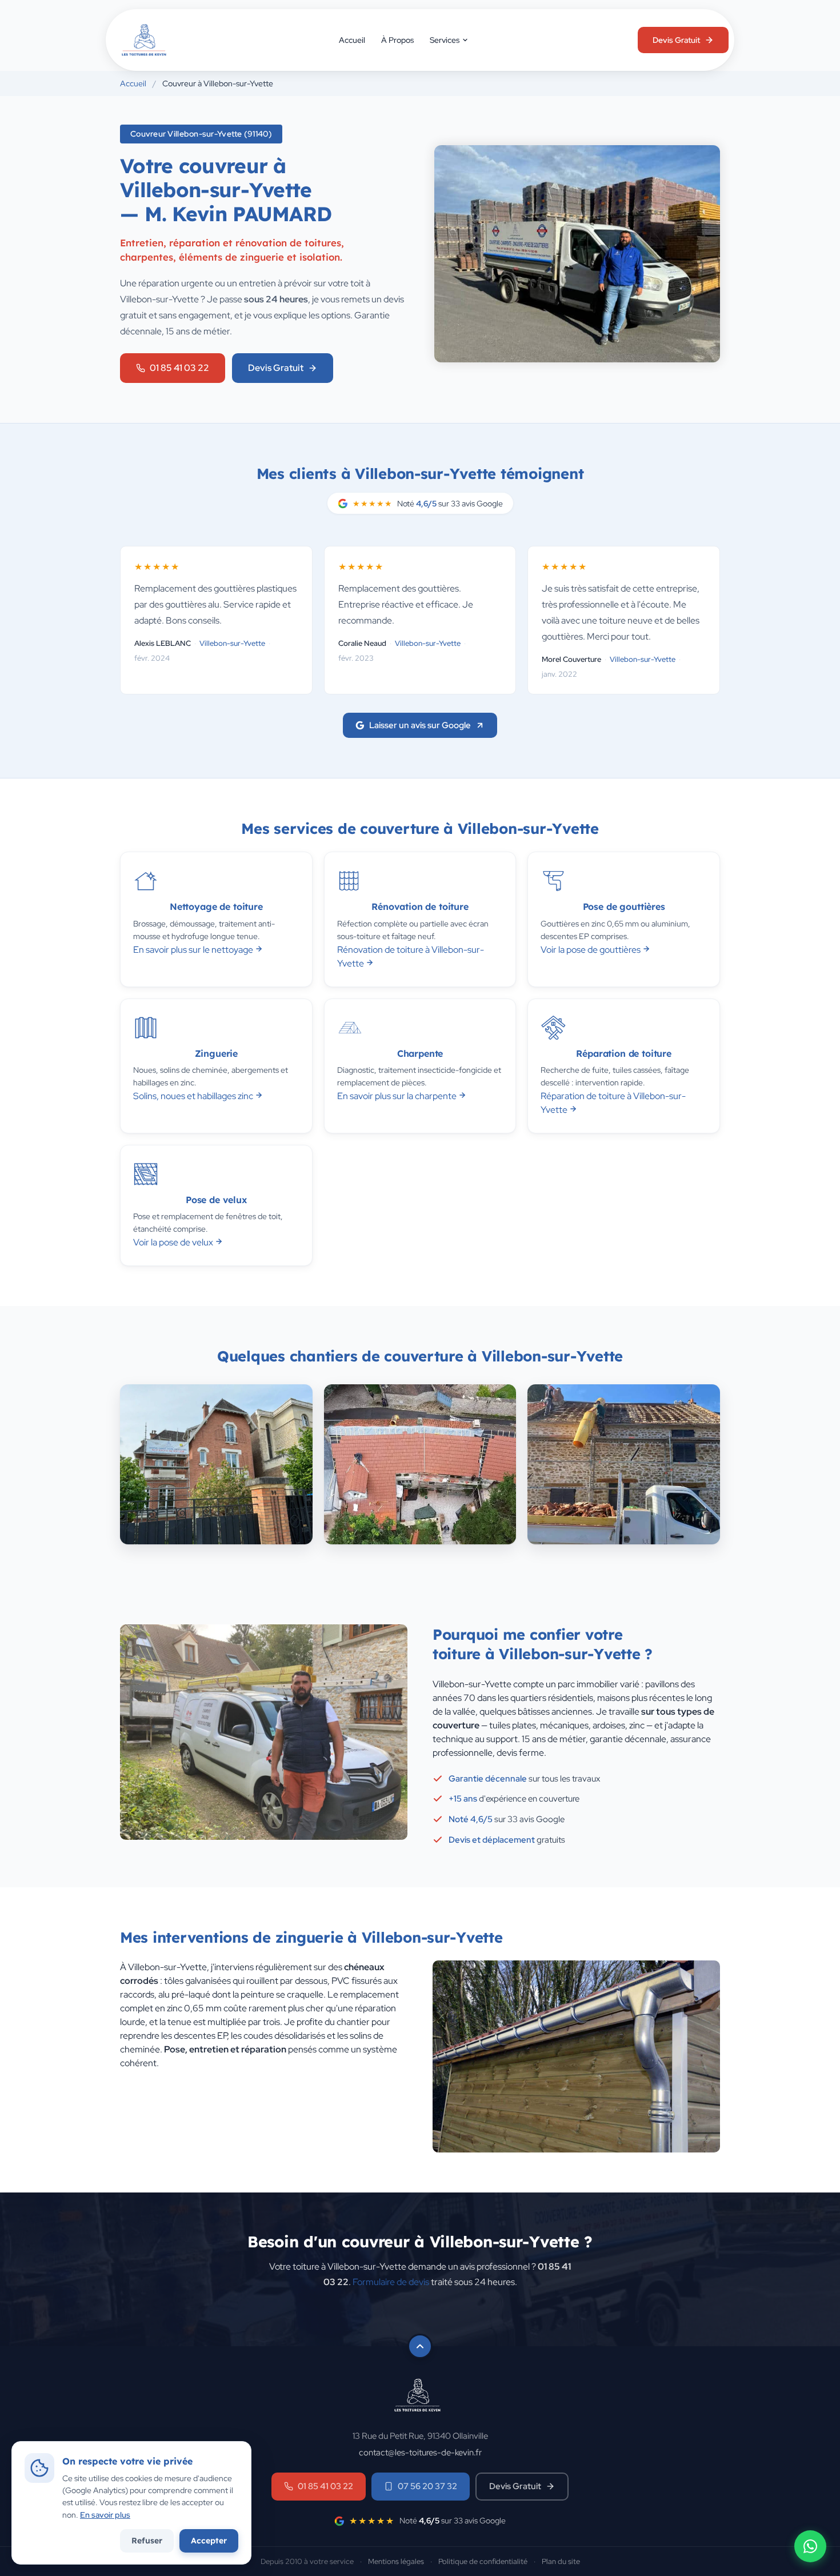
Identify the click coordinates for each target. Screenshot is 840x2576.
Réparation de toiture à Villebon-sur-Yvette (613, 1103)
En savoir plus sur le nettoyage (194, 950)
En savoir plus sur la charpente (398, 1096)
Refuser (147, 2541)
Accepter (209, 2541)
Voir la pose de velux (174, 1242)
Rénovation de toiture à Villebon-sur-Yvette (411, 956)
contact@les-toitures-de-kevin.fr (420, 2452)
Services (445, 40)
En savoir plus (105, 2515)
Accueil (352, 40)
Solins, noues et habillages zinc (194, 1096)
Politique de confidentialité (483, 2561)
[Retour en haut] (420, 2346)
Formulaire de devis (391, 2282)
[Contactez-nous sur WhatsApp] (810, 2546)
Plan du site (561, 2561)
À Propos (397, 40)
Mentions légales (396, 2561)
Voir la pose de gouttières (591, 950)
